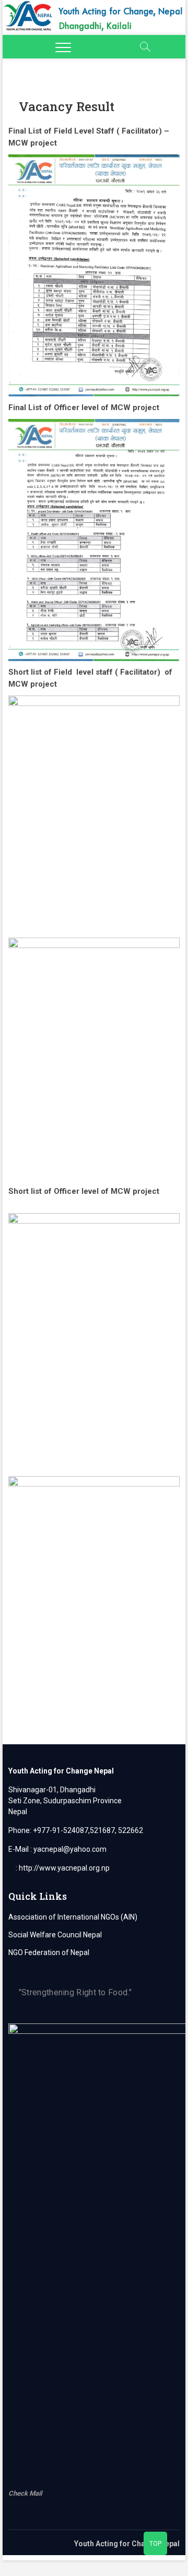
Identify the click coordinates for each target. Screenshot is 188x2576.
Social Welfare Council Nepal (55, 1935)
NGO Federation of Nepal (49, 1952)
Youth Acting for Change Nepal (127, 2544)
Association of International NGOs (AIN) (73, 1917)
